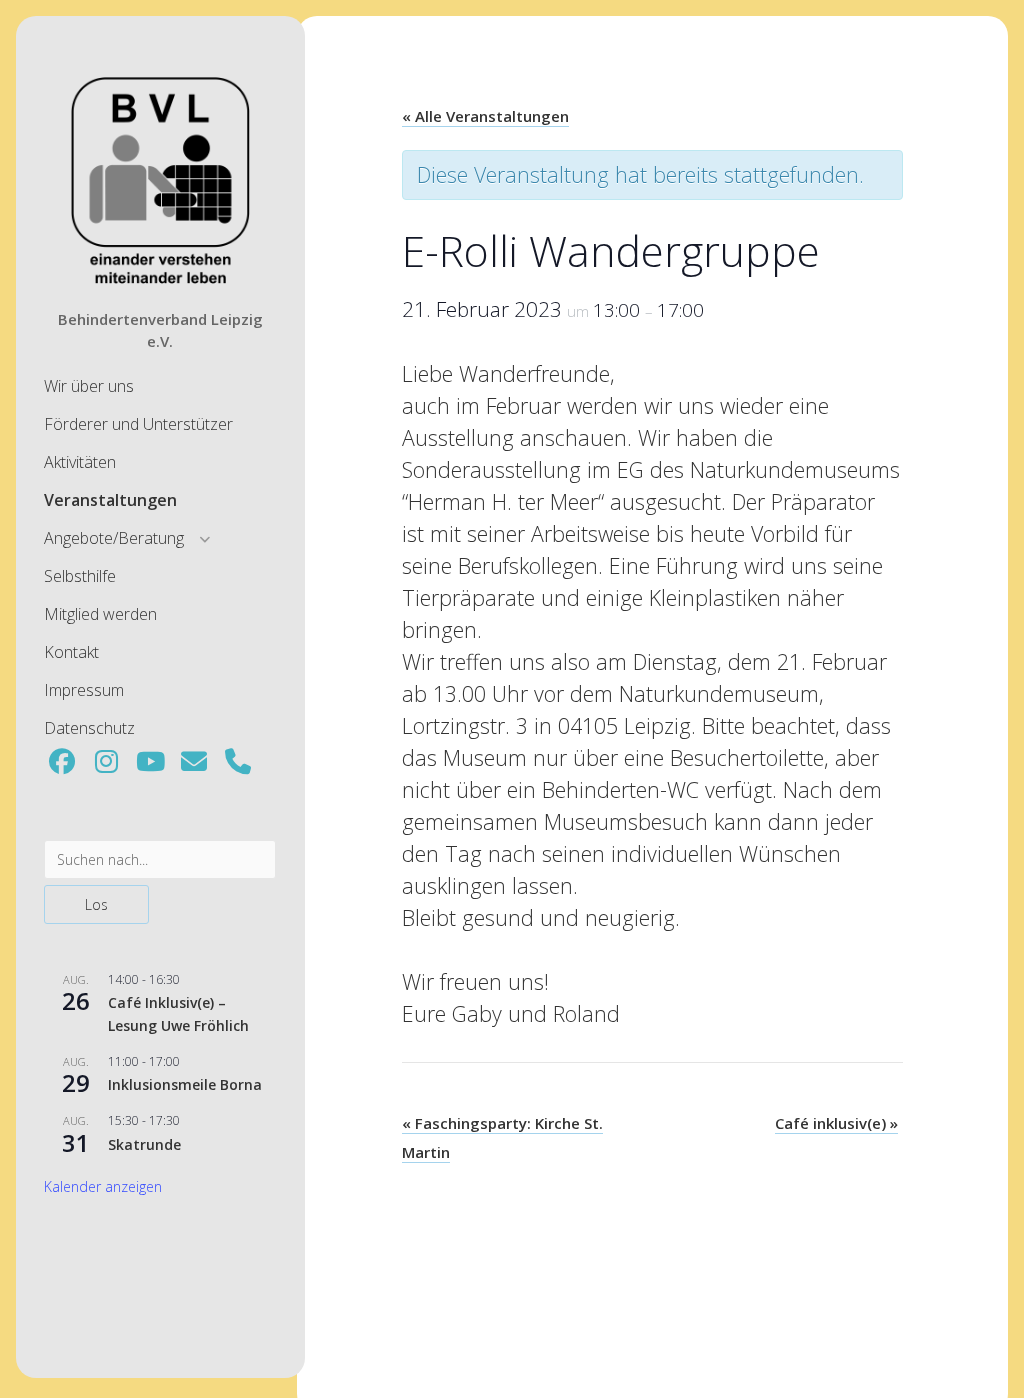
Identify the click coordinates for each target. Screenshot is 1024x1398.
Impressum (84, 690)
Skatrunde (144, 1144)
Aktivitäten (80, 462)
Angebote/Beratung (114, 538)
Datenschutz (89, 728)
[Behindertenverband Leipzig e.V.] (160, 281)
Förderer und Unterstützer (138, 424)
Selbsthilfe (80, 576)
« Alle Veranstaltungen (485, 116)
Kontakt (71, 652)
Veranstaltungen (110, 500)
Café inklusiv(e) (836, 1123)
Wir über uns (89, 386)
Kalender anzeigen (103, 1186)
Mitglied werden (100, 614)
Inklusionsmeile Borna (185, 1084)
